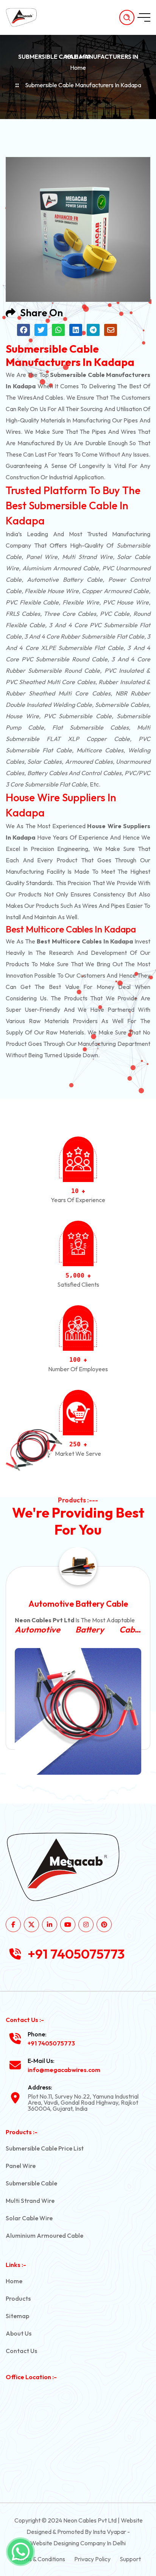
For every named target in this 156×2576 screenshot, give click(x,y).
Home (78, 68)
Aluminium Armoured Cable (44, 2235)
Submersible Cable (31, 2183)
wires (25, 397)
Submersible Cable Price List (45, 2148)
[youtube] (68, 1925)
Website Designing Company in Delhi (78, 2543)
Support (130, 2559)
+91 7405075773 (76, 1954)
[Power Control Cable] (78, 1711)
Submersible (133, 545)
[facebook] (13, 1925)
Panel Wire (21, 2166)
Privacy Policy (92, 2559)
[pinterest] (104, 1925)
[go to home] (25, 17)
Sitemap (17, 2316)
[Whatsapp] (20, 2552)
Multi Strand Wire (30, 2201)
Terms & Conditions (40, 2559)
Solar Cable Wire (29, 2218)
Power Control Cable (78, 1604)
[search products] (127, 17)
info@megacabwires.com (64, 2070)
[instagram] (86, 1925)
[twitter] (31, 1925)
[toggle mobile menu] (144, 17)
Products (18, 2298)
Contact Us (21, 2351)
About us (19, 2333)
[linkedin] (50, 1925)
